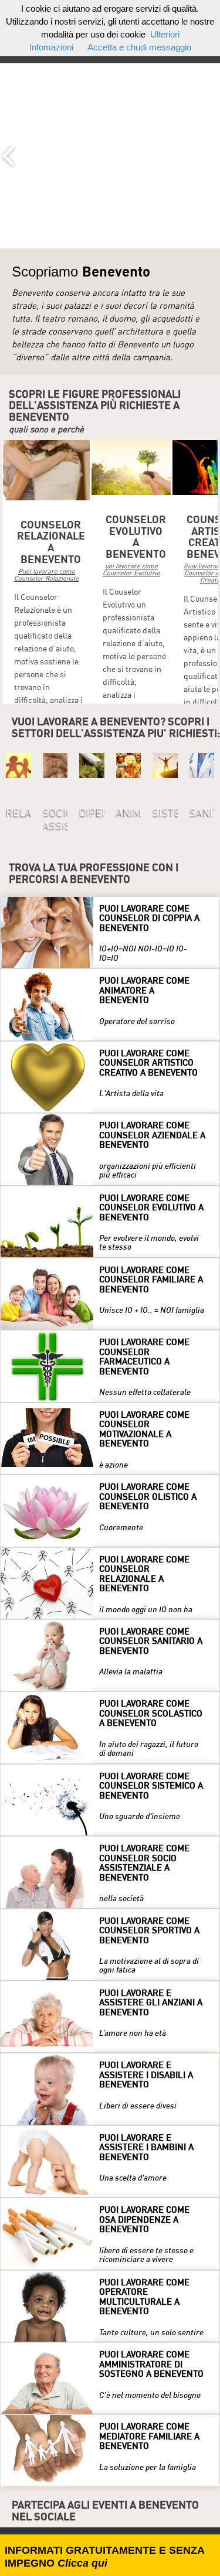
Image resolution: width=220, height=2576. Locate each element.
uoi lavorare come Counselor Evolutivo (131, 569)
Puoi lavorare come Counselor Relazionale (46, 574)
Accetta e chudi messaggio (139, 47)
